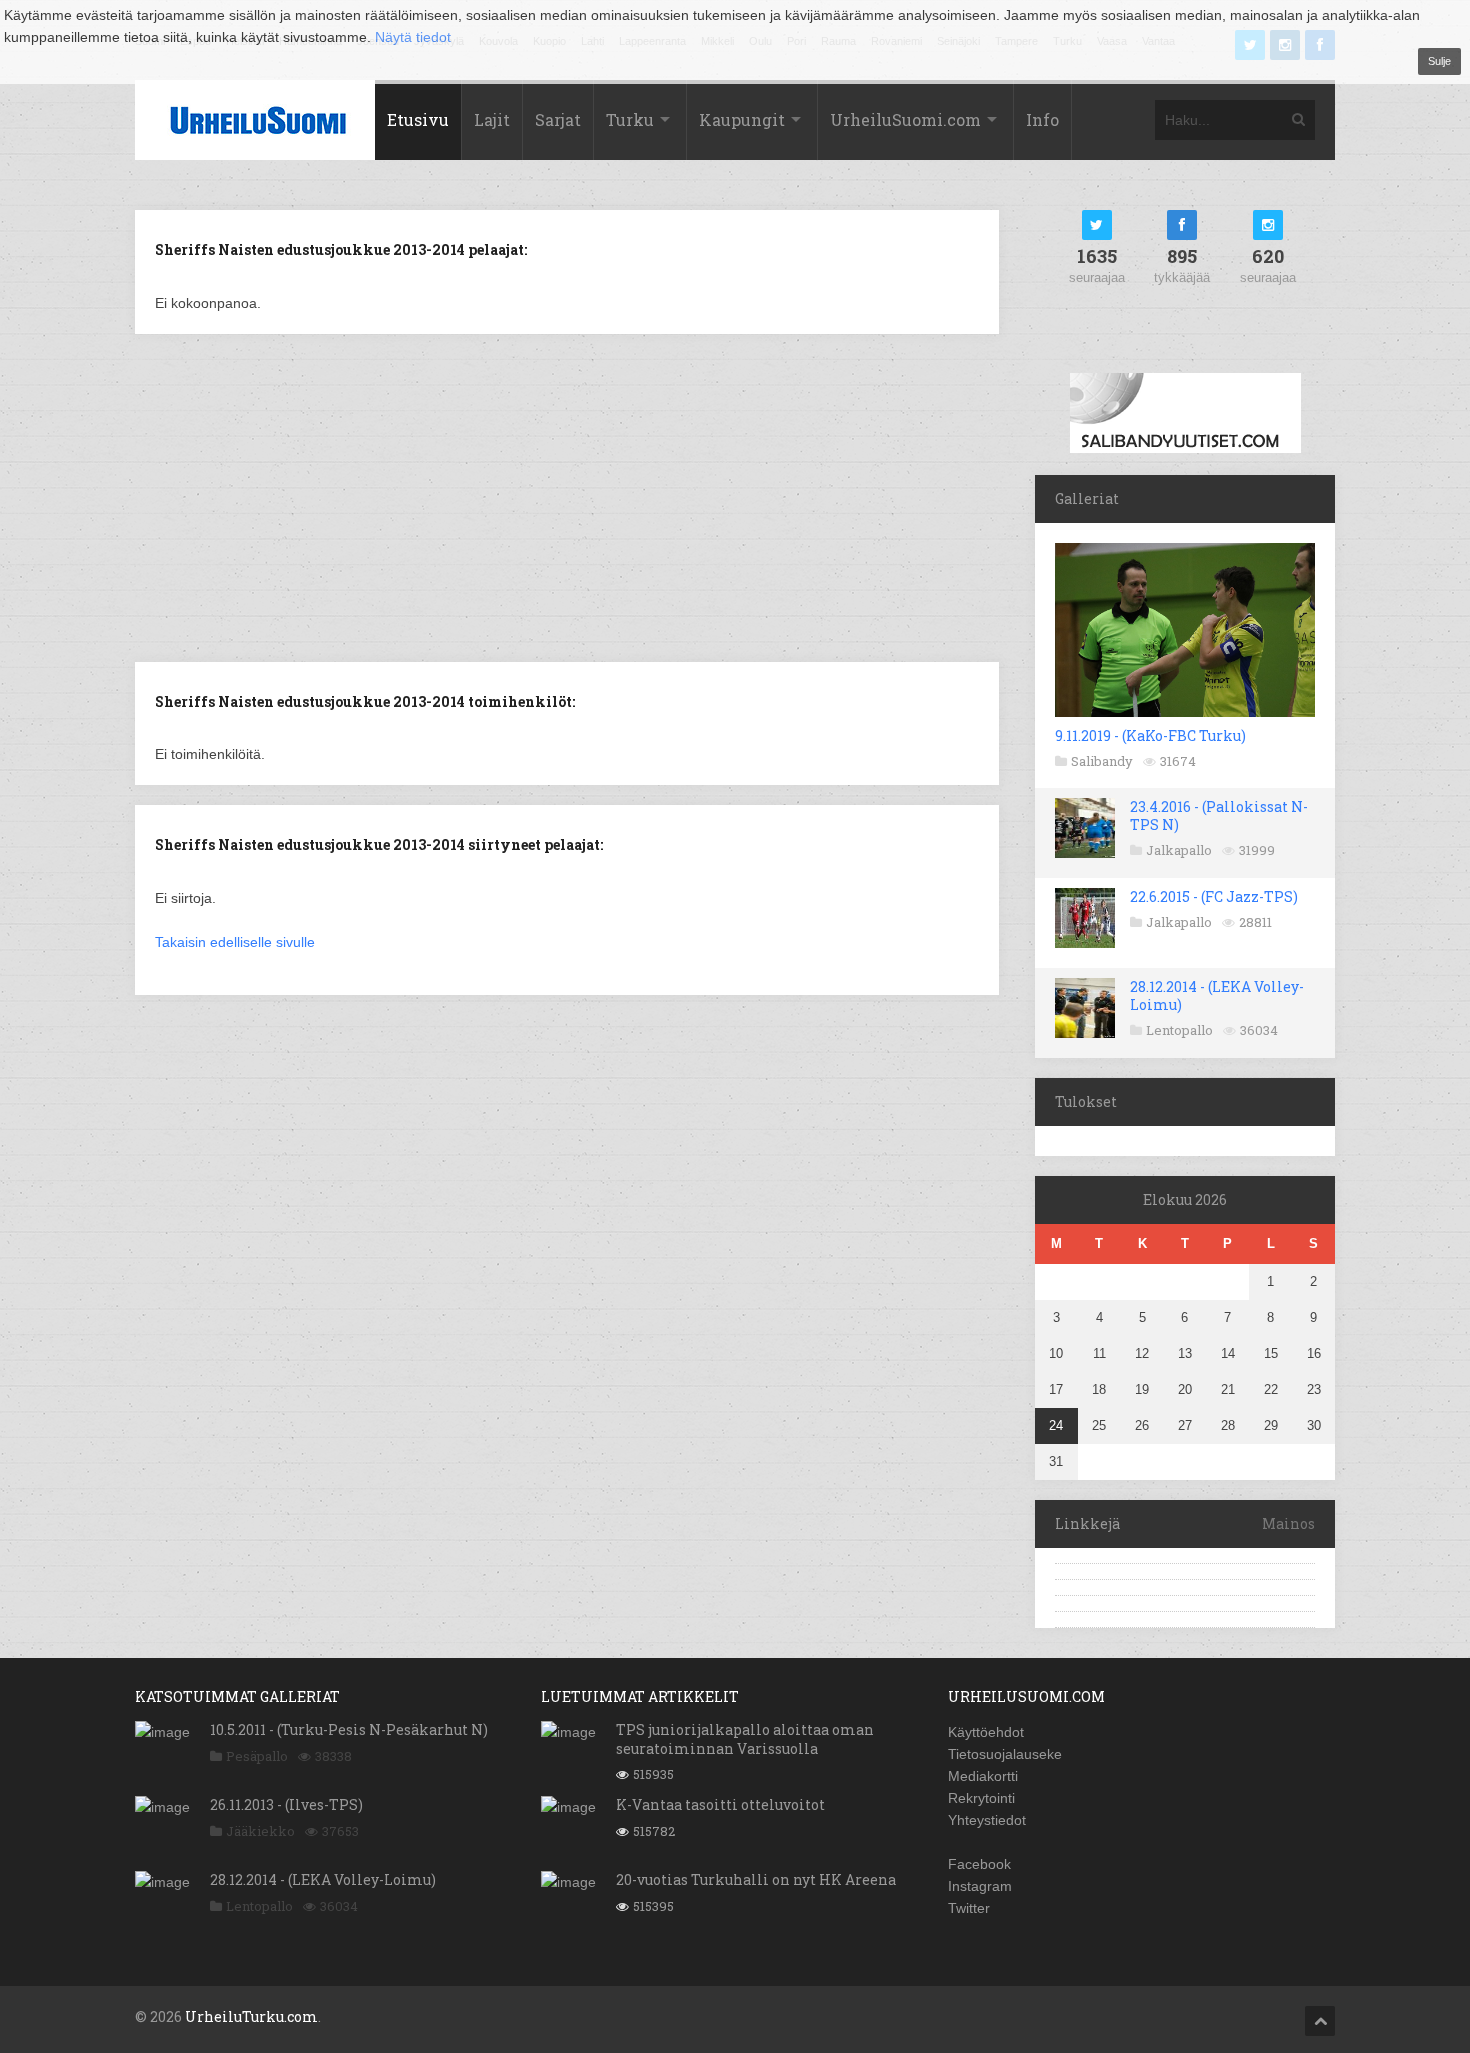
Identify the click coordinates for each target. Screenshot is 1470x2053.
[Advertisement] (567, 496)
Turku (630, 119)
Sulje (1439, 61)
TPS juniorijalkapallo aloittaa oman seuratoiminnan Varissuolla (745, 1738)
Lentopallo (1179, 1030)
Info (1042, 119)
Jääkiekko (260, 1831)
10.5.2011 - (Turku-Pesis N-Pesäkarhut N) (349, 1729)
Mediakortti (983, 1776)
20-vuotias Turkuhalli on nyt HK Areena (756, 1879)
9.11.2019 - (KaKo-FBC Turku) (1150, 735)
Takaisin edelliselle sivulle (235, 942)
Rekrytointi (981, 1798)
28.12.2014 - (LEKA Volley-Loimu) (1217, 995)
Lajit (492, 119)
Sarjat (558, 119)
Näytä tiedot (413, 37)
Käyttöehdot (986, 1732)
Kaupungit (742, 119)
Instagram (980, 1886)
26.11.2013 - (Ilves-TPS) (286, 1804)
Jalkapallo (1179, 850)
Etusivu (418, 119)
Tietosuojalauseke (1005, 1754)
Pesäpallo (257, 1756)
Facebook (979, 1864)
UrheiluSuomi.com (905, 119)
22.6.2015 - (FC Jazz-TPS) (1214, 896)
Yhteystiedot (987, 1820)
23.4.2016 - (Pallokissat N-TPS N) (1219, 815)
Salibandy (1102, 761)
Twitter (969, 1908)
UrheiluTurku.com (251, 2016)
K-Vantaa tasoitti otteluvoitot (720, 1804)
